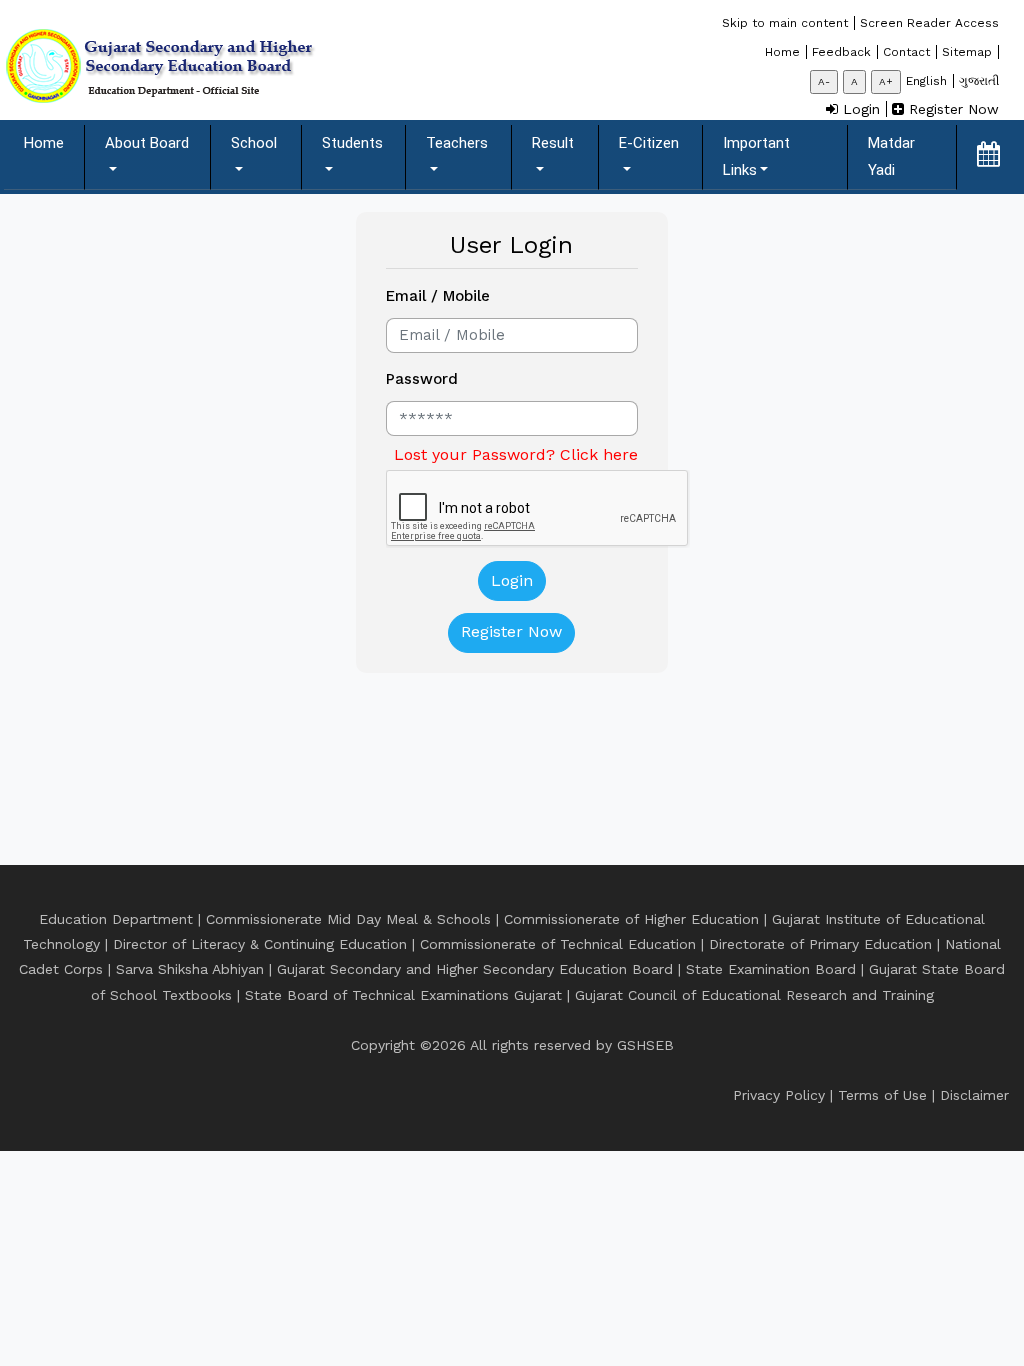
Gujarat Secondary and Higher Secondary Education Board (475, 969)
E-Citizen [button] (649, 143)
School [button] (254, 143)
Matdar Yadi (891, 156)
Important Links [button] (756, 156)
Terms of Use (882, 1095)
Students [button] (352, 143)
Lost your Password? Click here (516, 454)
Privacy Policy (779, 1095)
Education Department (116, 919)
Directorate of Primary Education (820, 944)
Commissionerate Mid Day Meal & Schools (348, 919)
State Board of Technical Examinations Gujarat (403, 995)
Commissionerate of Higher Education (631, 919)
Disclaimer (974, 1095)
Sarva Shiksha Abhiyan (190, 969)
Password (422, 379)
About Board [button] (147, 143)
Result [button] (553, 143)
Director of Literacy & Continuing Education (260, 944)
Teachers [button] (457, 143)
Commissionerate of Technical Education (558, 944)
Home (54, 142)
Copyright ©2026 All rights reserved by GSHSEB (512, 1045)
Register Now (511, 631)
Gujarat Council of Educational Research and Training (754, 995)
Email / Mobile (438, 296)
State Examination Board (771, 969)
